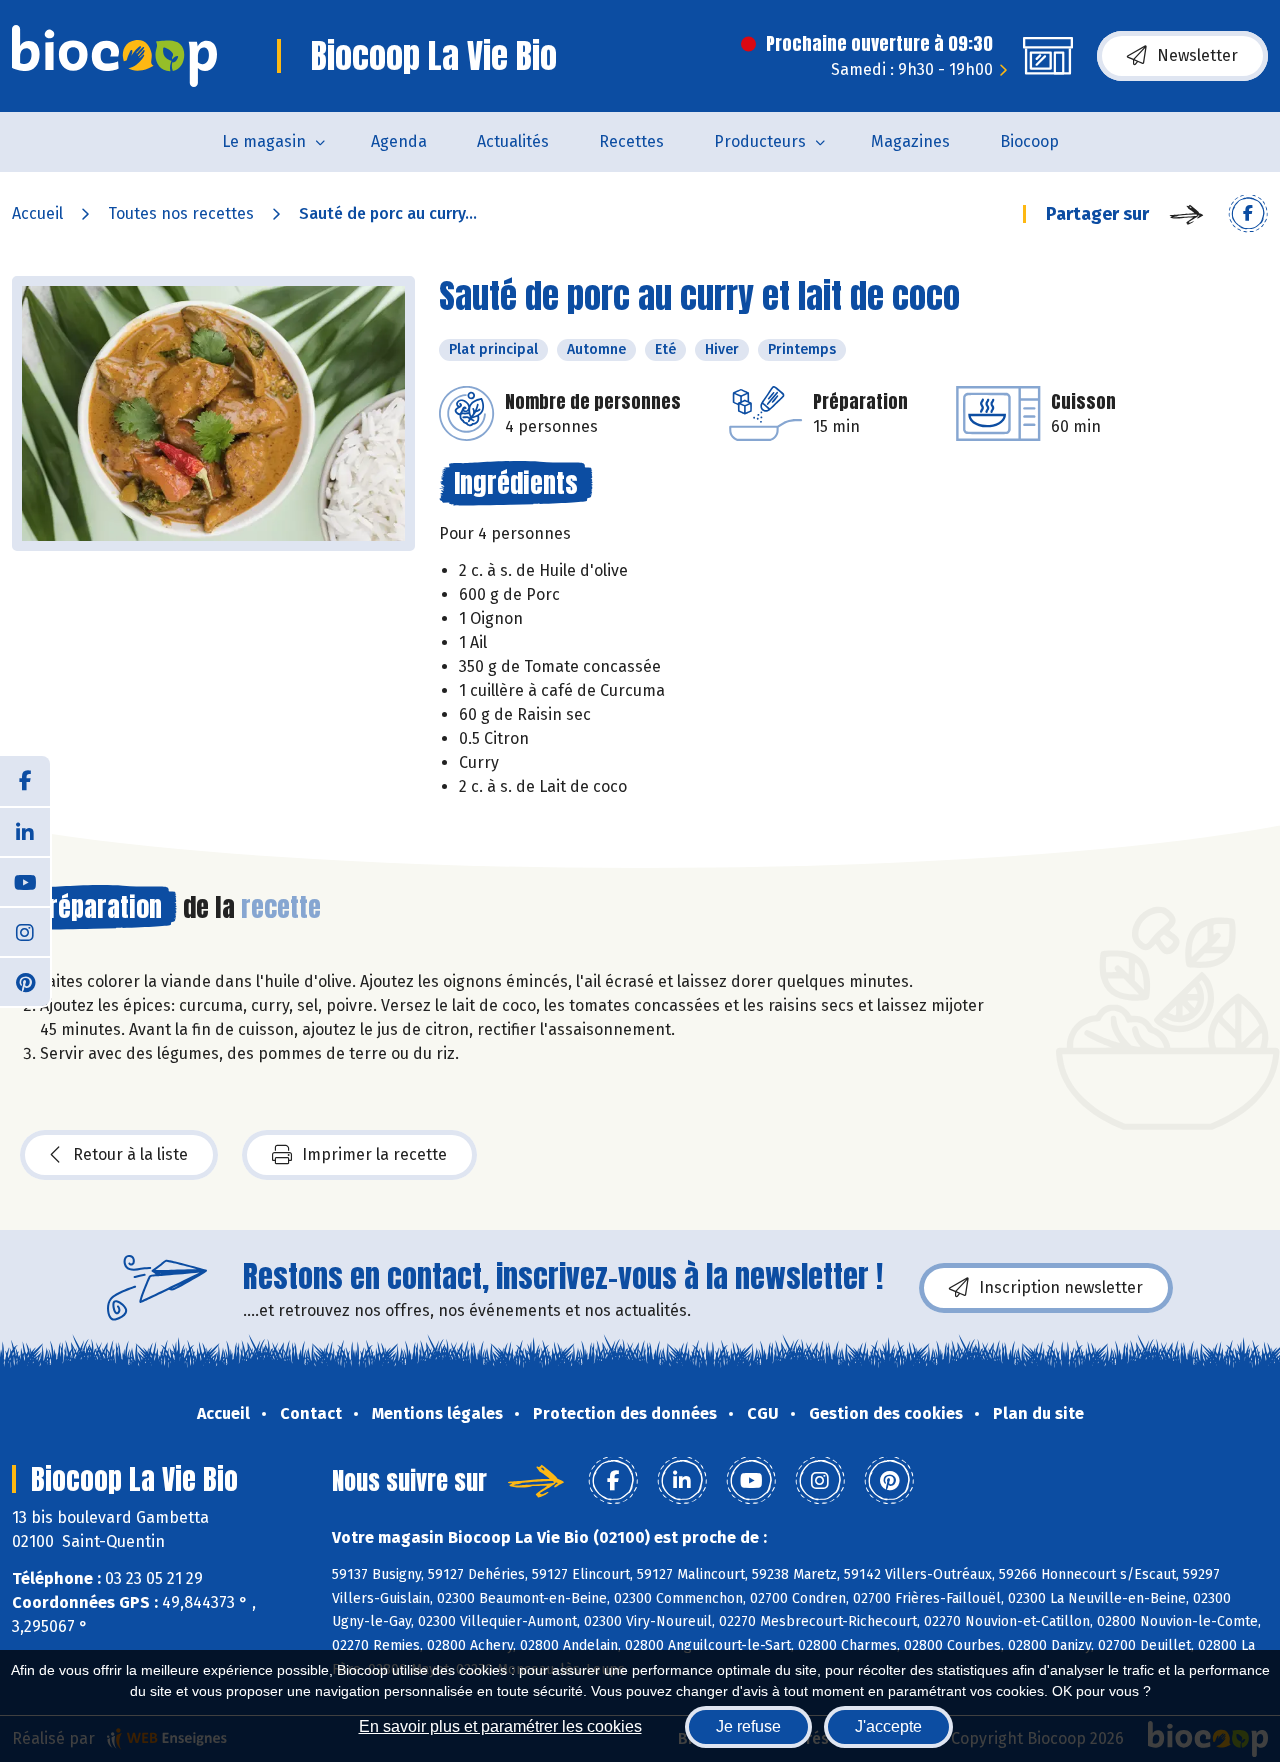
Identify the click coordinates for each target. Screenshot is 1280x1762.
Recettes (631, 141)
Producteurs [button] (760, 141)
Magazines (910, 141)
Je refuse (748, 1726)
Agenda (399, 141)
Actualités (513, 141)
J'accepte (888, 1726)
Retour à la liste (130, 1154)
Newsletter (1197, 55)
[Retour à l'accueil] (114, 56)
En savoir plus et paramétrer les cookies (500, 1726)
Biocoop (1029, 141)
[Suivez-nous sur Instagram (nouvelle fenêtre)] (25, 931)
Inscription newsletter (1061, 1287)
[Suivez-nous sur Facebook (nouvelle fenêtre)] (25, 781)
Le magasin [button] (264, 141)
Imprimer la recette (374, 1154)
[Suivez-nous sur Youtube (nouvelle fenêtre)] (25, 881)
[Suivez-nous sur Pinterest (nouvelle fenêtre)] (25, 981)
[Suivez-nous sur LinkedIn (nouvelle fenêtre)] (25, 831)
